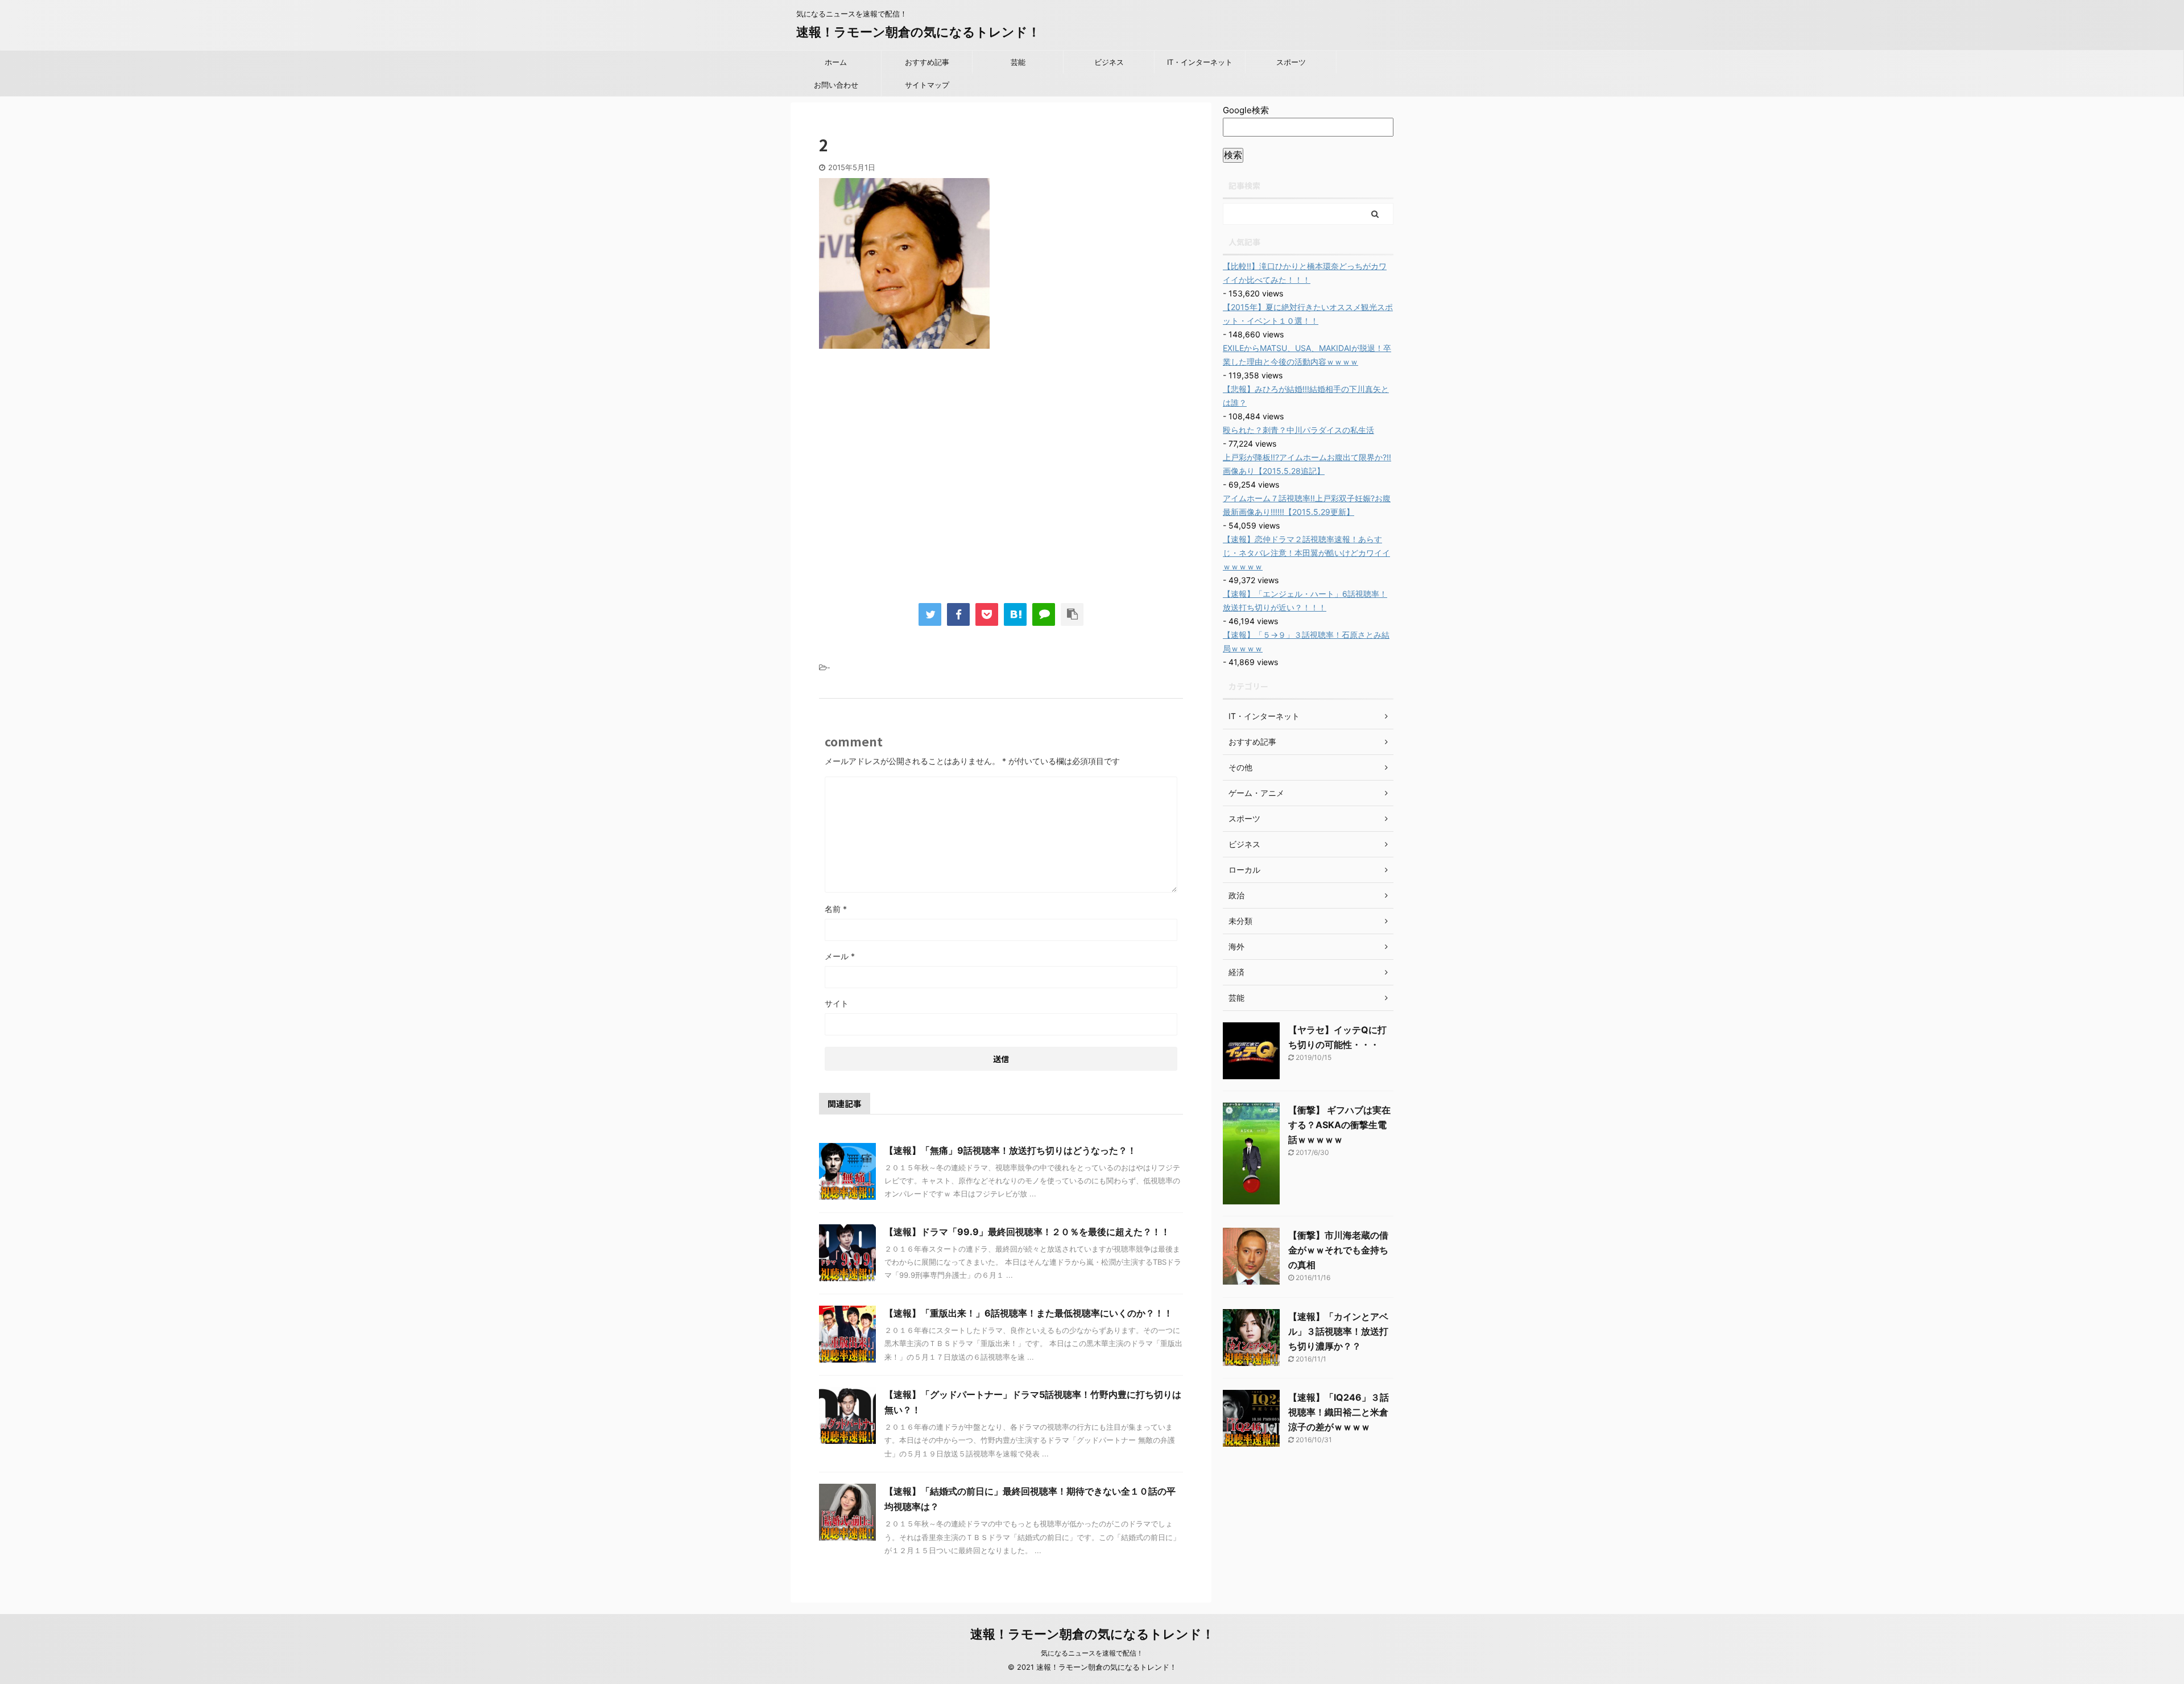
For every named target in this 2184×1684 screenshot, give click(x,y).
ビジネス (1109, 62)
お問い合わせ (836, 85)
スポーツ (1291, 62)
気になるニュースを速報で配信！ (1092, 1653)
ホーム (836, 62)
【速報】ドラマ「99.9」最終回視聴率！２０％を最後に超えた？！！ (1027, 1232)
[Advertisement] (915, 482)
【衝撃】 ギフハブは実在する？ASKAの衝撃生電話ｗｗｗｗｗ (1339, 1125)
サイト (837, 1003)
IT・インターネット (1200, 62)
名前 (836, 909)
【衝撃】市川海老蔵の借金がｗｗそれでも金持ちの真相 (1338, 1250)
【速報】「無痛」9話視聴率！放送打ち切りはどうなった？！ (1010, 1150)
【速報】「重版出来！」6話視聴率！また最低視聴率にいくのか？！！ (1029, 1313)
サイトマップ (927, 85)
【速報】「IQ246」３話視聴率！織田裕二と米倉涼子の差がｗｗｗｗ (1339, 1412)
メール (840, 956)
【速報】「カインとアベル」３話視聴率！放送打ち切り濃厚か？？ (1338, 1331)
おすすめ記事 (927, 62)
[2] (1015, 614)
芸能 (1018, 62)
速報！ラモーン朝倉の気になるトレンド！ (918, 32)
